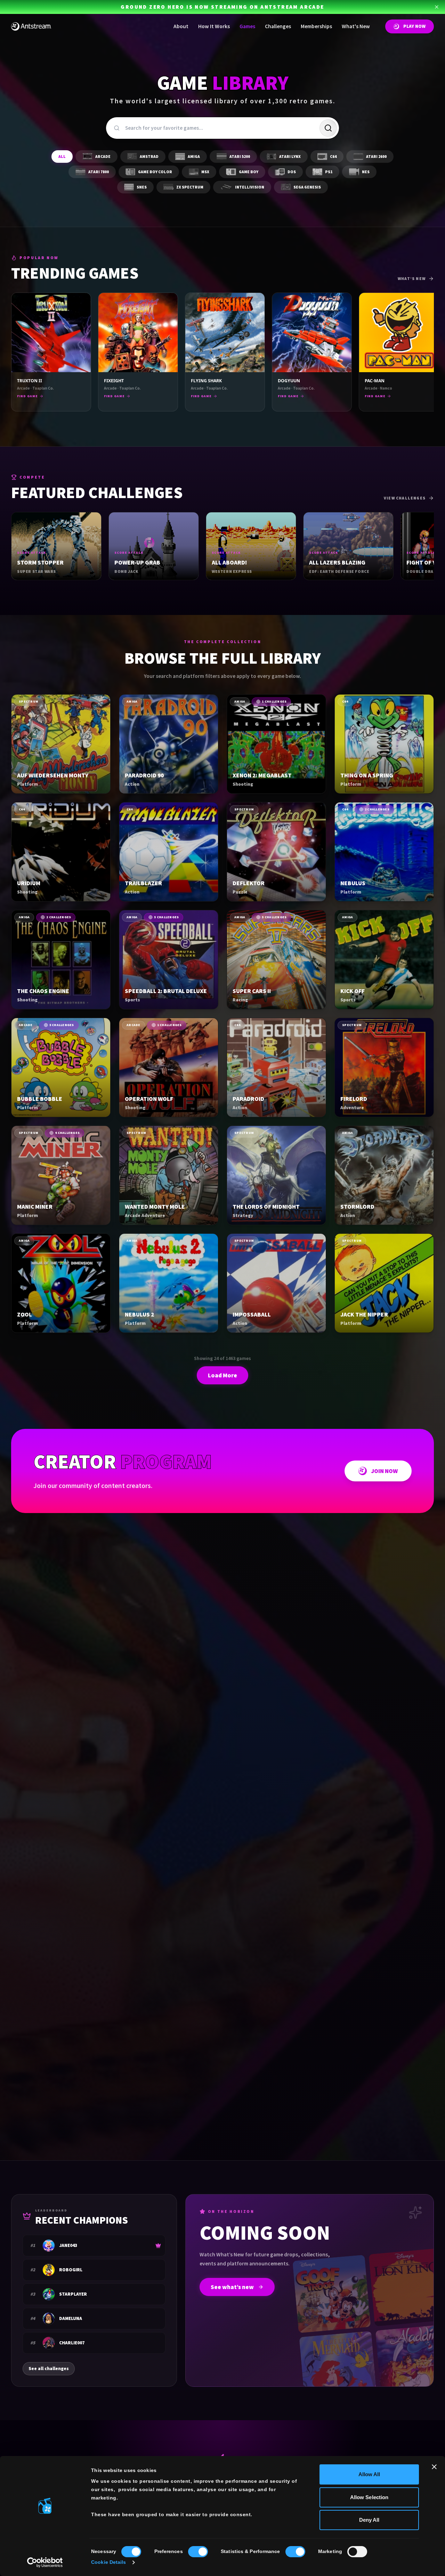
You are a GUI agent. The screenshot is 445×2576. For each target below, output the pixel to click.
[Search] (328, 128)
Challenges (278, 26)
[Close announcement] (437, 7)
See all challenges (49, 2369)
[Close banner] (434, 2467)
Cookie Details (108, 2562)
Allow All (369, 2474)
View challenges (405, 498)
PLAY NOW (414, 26)
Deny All (369, 2520)
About (181, 26)
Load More (222, 1375)
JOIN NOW (384, 1471)
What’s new (412, 279)
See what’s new (232, 2287)
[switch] (198, 2552)
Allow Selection (369, 2497)
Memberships (316, 26)
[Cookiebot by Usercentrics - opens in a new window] (45, 2562)
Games (247, 26)
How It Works (214, 26)
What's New (356, 26)
